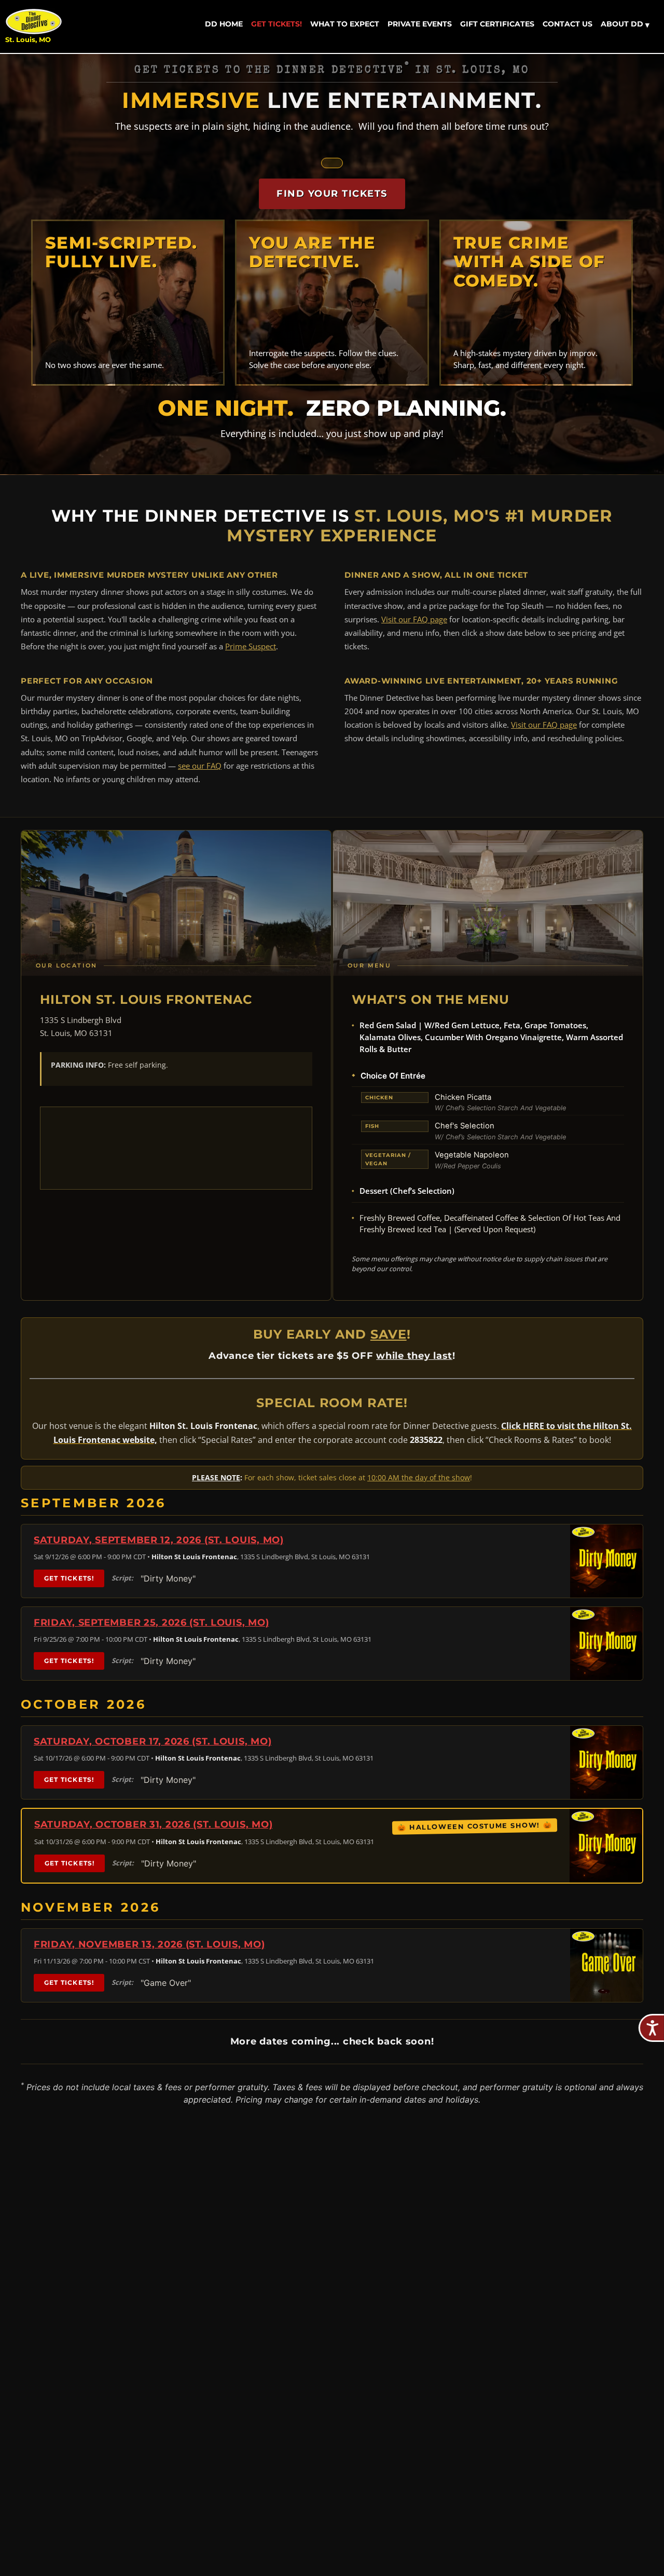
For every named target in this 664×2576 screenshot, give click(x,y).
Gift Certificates (497, 24)
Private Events (420, 24)
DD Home (224, 24)
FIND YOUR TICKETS (332, 194)
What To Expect (345, 24)
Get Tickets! (276, 24)
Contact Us (568, 24)
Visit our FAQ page (414, 619)
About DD (625, 24)
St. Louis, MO (28, 40)
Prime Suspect (251, 646)
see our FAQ (200, 766)
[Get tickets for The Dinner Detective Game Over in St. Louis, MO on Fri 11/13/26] (606, 1965)
